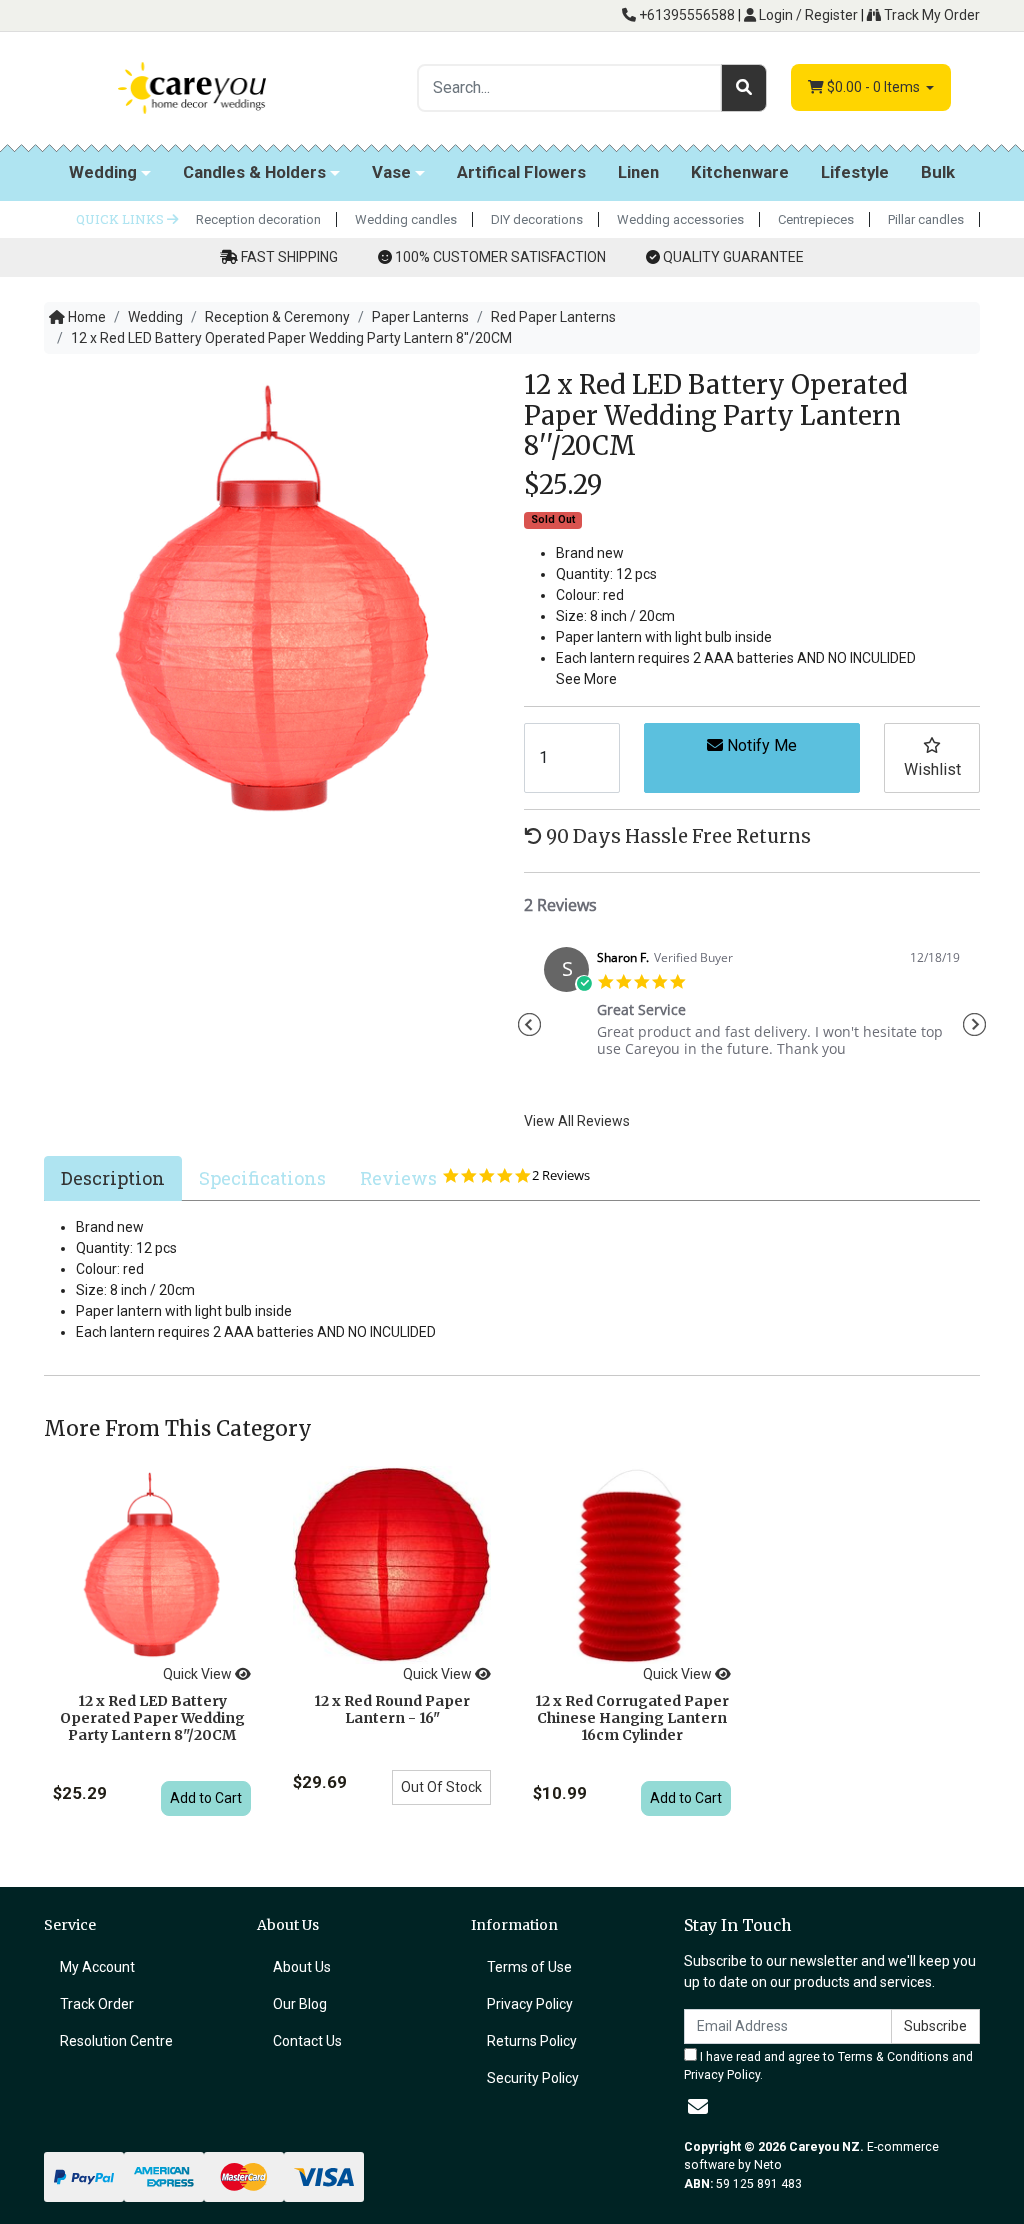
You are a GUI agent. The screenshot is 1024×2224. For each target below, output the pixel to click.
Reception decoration (258, 219)
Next (975, 1025)
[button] (932, 758)
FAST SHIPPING (289, 257)
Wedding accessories (680, 219)
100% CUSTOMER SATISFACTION (500, 257)
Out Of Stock (441, 1787)
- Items (875, 87)
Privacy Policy (530, 2004)
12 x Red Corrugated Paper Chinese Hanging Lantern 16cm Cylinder (632, 1718)
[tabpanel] (752, 1009)
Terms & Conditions (893, 2057)
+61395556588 (685, 15)
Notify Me (760, 745)
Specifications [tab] (262, 1178)
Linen (638, 172)
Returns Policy (532, 2041)
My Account (97, 1967)
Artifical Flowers (521, 172)
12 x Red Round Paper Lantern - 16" (392, 1709)
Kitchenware (740, 172)
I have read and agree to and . (828, 2066)
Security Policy (533, 2078)
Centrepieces (816, 219)
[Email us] (698, 2107)
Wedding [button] (103, 172)
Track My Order (930, 15)
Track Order (97, 2004)
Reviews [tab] (483, 1177)
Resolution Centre (116, 2041)
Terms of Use (529, 1967)
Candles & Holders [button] (254, 172)
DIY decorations (537, 219)
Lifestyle (855, 172)
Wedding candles (406, 219)
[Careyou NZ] (192, 87)
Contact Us (307, 2041)
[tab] (113, 1178)
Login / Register (807, 15)
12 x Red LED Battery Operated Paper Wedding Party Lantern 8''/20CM (152, 1718)
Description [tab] (113, 1178)
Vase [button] (391, 172)
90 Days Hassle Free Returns (676, 836)
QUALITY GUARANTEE (733, 257)
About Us (302, 1967)
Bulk (938, 172)
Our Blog (300, 2004)
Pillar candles (926, 219)
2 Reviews (561, 1175)
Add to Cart (206, 1798)
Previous (529, 1025)
